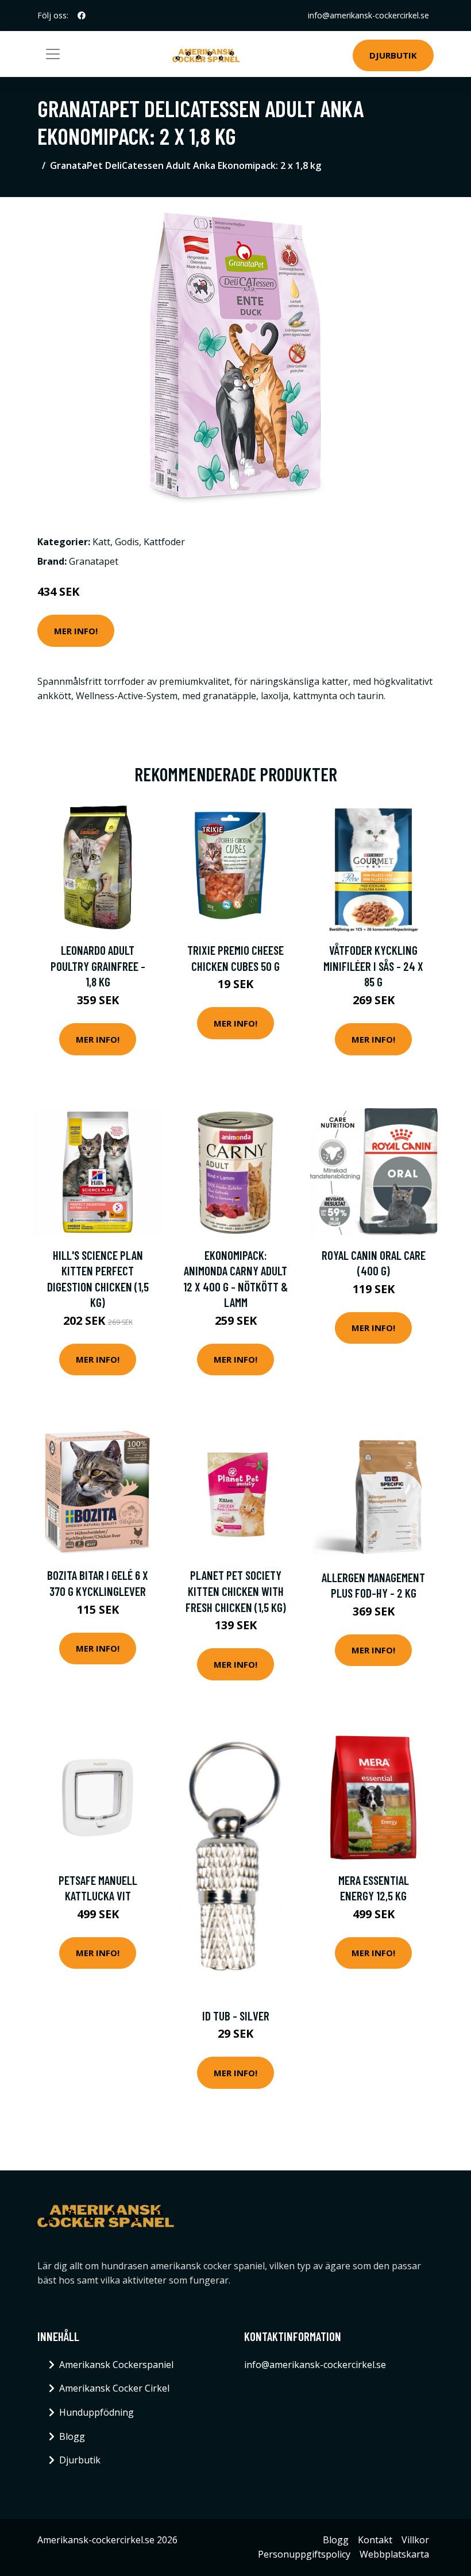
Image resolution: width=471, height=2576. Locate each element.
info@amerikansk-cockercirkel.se (368, 15)
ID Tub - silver (236, 2016)
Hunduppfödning (96, 2412)
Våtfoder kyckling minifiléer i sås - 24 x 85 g (373, 966)
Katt (101, 542)
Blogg (72, 2436)
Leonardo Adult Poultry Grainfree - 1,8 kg (98, 966)
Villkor (415, 2540)
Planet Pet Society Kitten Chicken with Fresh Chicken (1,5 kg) (236, 1591)
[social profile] (82, 16)
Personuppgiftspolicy (304, 2554)
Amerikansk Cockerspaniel (116, 2365)
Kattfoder (164, 542)
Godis (127, 542)
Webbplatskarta (394, 2554)
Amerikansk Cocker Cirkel (114, 2388)
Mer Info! (76, 631)
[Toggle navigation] (53, 54)
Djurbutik (393, 55)
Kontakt (375, 2540)
